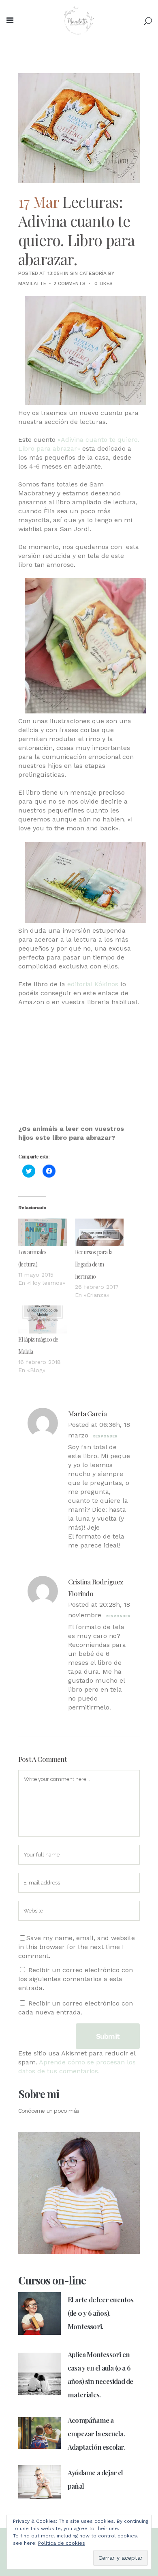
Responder (105, 1436)
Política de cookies (62, 2543)
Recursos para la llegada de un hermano (94, 1264)
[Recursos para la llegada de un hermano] (99, 1233)
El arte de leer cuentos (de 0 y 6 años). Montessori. (101, 2313)
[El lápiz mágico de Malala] (43, 1319)
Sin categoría (88, 273)
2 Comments (69, 283)
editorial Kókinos (92, 984)
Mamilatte (32, 283)
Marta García (87, 1413)
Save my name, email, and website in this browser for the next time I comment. (77, 1947)
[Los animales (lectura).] (43, 1233)
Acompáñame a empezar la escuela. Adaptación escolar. (96, 2433)
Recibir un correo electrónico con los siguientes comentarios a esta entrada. (76, 1979)
